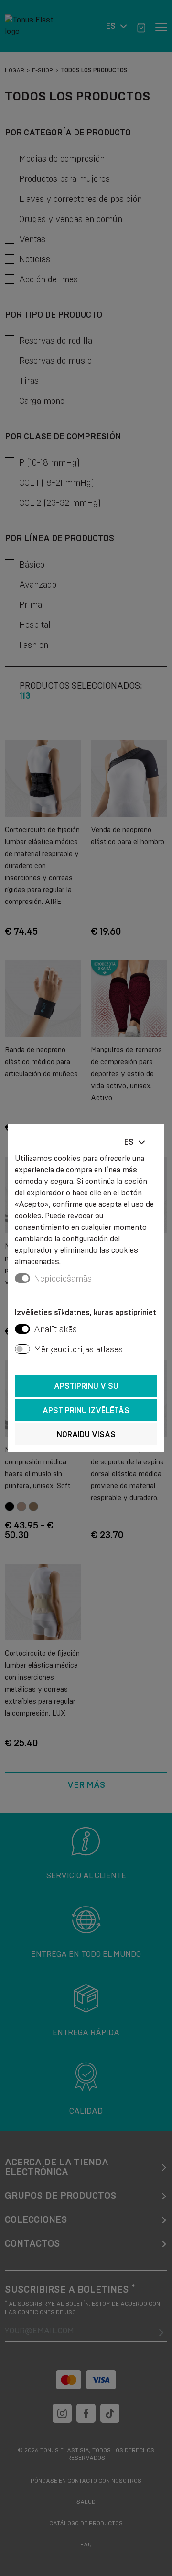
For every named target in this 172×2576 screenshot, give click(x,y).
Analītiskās (55, 1329)
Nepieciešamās (63, 1279)
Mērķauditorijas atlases (78, 1349)
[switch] (22, 1329)
